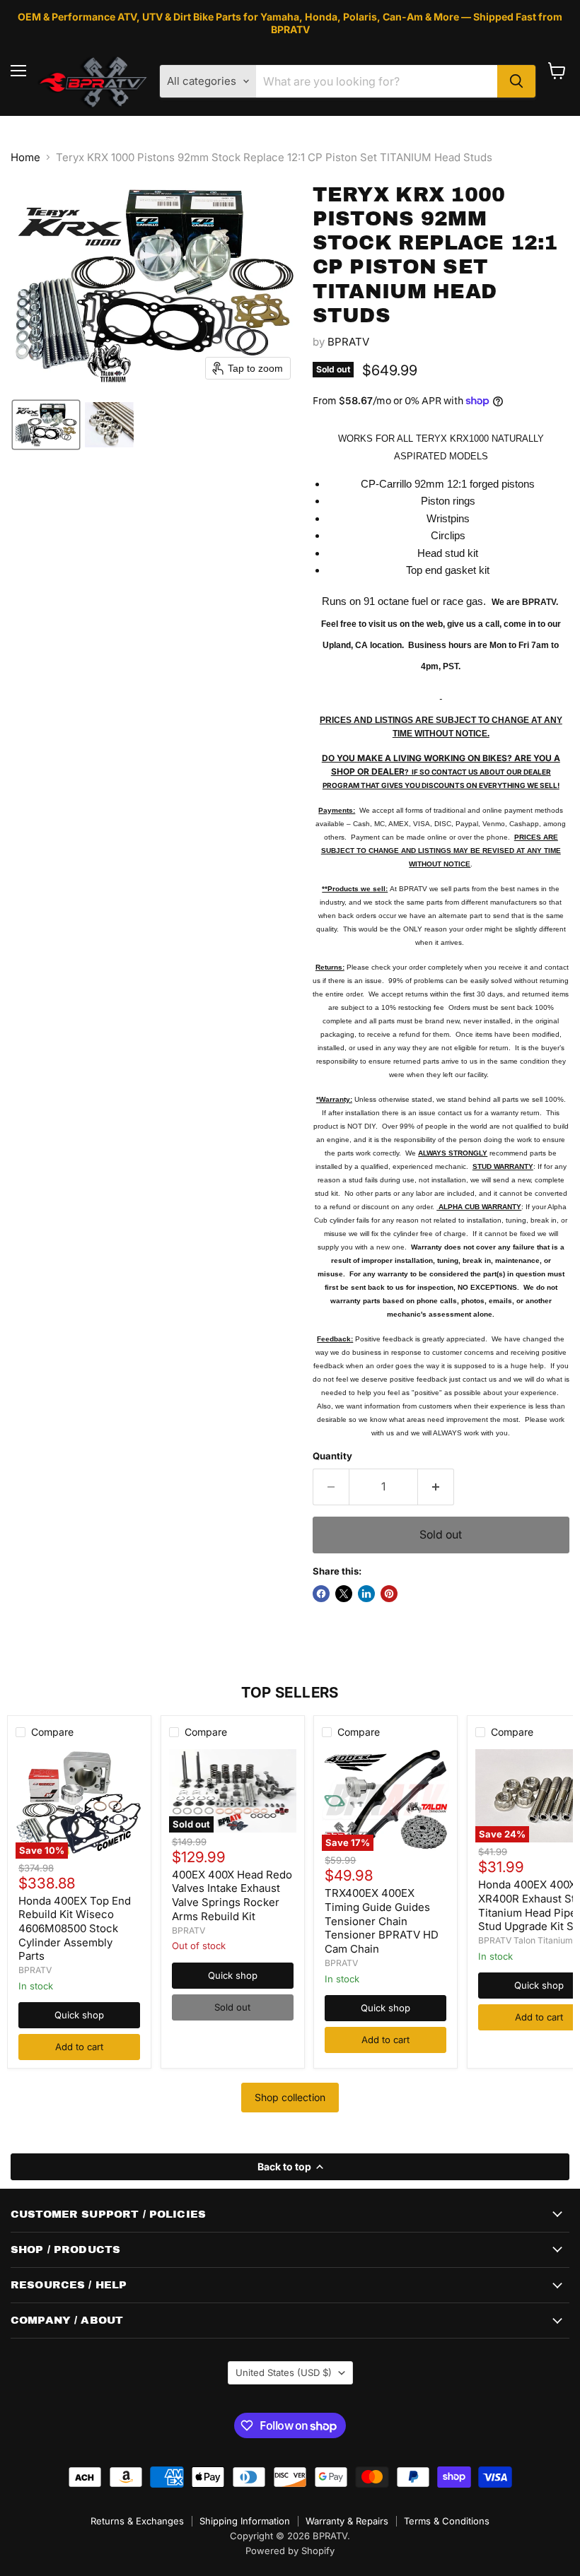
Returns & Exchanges (137, 2521)
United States (284, 2372)
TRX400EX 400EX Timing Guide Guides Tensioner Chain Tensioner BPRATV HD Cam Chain (382, 1921)
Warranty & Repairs (347, 2521)
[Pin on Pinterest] (389, 1594)
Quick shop (79, 2015)
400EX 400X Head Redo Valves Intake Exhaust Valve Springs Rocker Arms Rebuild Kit (232, 1895)
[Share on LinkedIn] (366, 1594)
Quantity (332, 1456)
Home (25, 157)
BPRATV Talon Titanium (526, 1940)
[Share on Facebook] (321, 1594)
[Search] (516, 81)
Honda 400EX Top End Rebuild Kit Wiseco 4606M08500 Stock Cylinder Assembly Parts (75, 1929)
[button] (46, 425)
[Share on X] (344, 1594)
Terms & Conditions (447, 2521)
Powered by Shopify (290, 2551)
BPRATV (348, 342)
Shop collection (290, 2097)
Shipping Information (245, 2521)
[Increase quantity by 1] (436, 1487)
